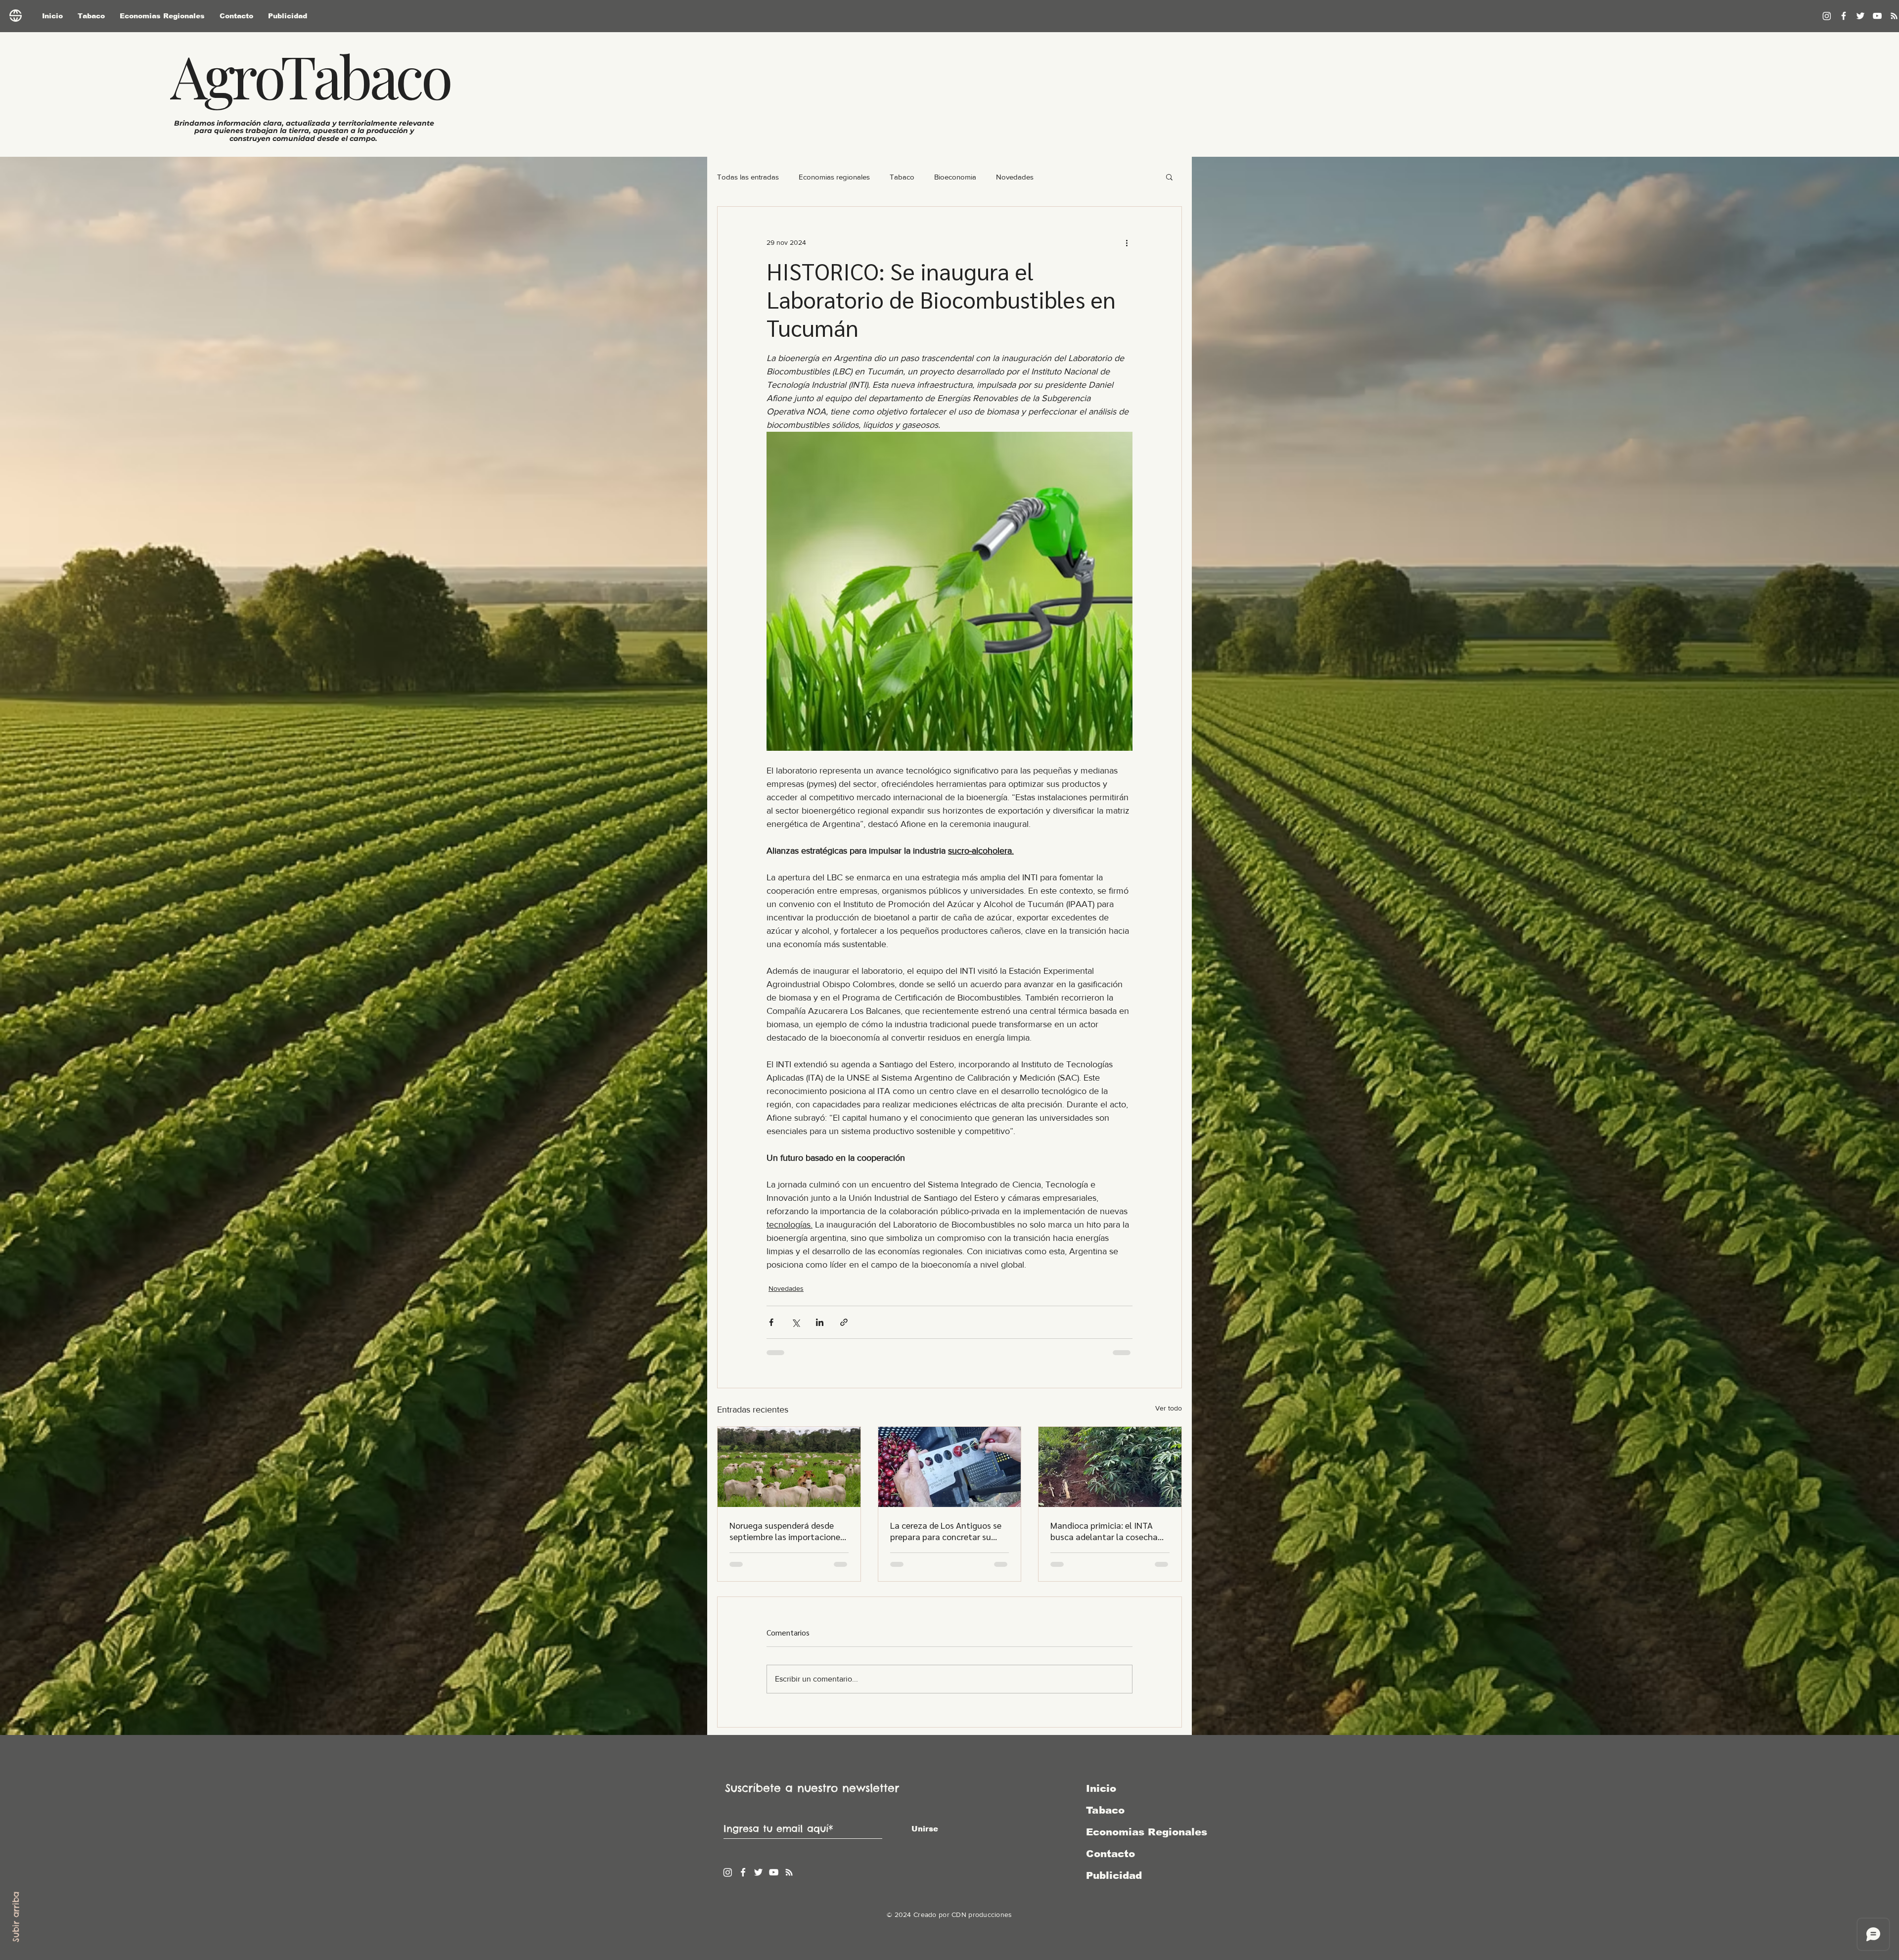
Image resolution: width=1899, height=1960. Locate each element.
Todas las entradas (748, 177)
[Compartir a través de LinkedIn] (820, 1322)
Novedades (1015, 177)
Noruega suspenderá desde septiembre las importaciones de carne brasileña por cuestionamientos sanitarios (787, 1531)
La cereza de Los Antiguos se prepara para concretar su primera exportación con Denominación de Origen (946, 1531)
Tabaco (902, 177)
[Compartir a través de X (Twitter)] (795, 1322)
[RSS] (789, 1872)
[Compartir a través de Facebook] (771, 1322)
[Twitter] (1860, 16)
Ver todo (1169, 1408)
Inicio (1101, 1788)
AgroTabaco (310, 75)
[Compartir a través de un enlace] (844, 1322)
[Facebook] (1844, 16)
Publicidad (1114, 1875)
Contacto (1110, 1854)
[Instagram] (1827, 16)
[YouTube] (1877, 16)
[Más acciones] (1127, 242)
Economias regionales (834, 177)
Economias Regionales (1138, 1832)
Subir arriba (16, 1917)
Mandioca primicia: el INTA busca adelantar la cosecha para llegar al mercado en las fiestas (1106, 1531)
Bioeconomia (955, 177)
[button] (1169, 177)
